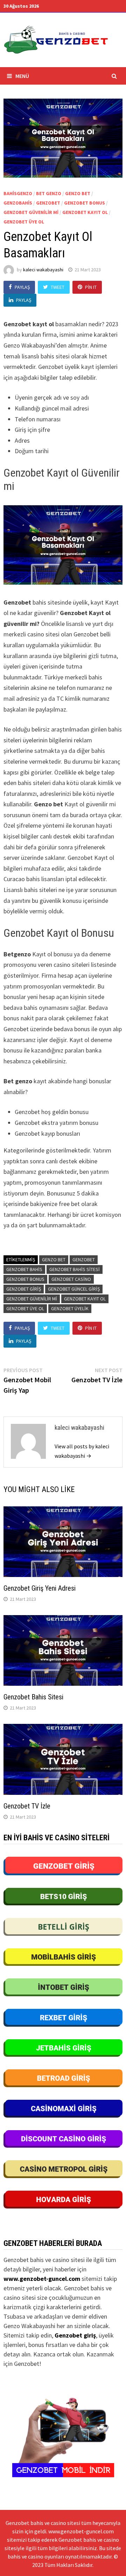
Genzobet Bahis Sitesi (75, 1269)
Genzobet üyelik (70, 1308)
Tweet (58, 287)
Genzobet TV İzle (27, 1806)
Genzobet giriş (24, 1289)
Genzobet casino (71, 1279)
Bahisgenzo (18, 193)
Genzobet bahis (24, 1269)
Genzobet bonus (85, 203)
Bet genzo (49, 193)
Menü (22, 76)
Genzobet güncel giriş (74, 1289)
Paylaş (22, 287)
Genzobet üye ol (24, 222)
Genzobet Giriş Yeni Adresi (40, 1588)
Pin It (91, 287)
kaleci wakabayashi (43, 270)
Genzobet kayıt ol (85, 212)
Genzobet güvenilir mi (31, 212)
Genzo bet (78, 193)
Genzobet (48, 203)
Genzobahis (18, 203)
